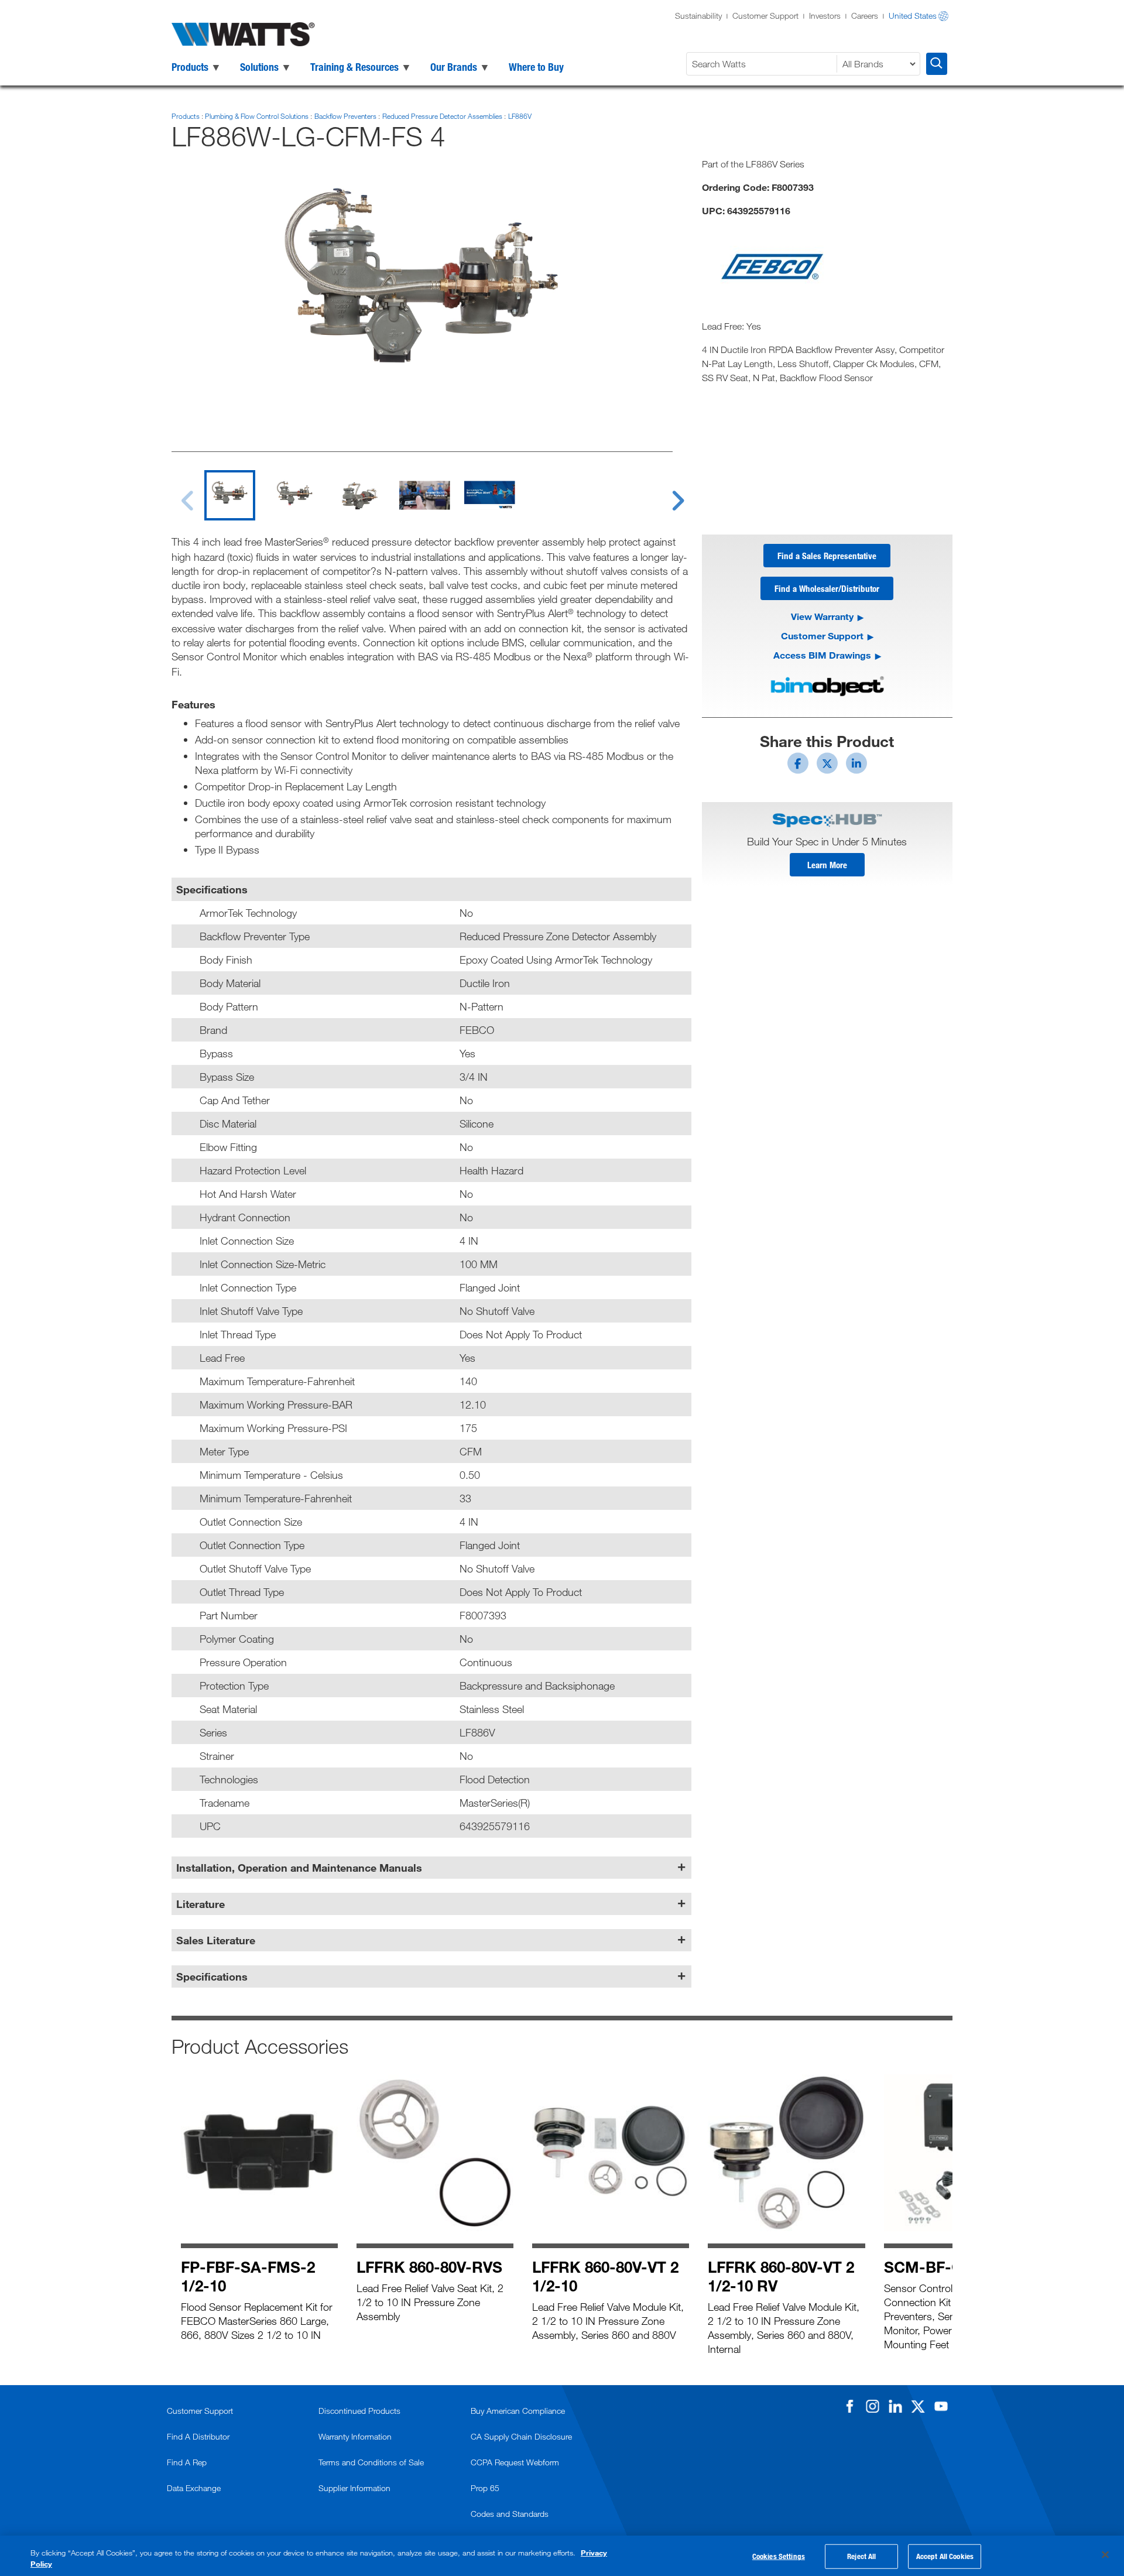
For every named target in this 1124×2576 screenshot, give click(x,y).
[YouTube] (941, 2406)
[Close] (1105, 2555)
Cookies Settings (779, 2556)
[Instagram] (872, 2406)
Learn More (827, 865)
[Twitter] (918, 2406)
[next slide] (667, 494)
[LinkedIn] (895, 2406)
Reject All (861, 2556)
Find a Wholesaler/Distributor (827, 588)
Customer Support (765, 16)
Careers (865, 16)
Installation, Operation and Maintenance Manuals (299, 1868)
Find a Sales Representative (827, 556)
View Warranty (822, 616)
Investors (825, 16)
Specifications (212, 1976)
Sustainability (698, 16)
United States (913, 16)
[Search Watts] (937, 64)
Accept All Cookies (945, 2556)
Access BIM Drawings (822, 655)
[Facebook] (849, 2406)
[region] (562, 2556)
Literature (201, 1904)
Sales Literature (216, 1940)
